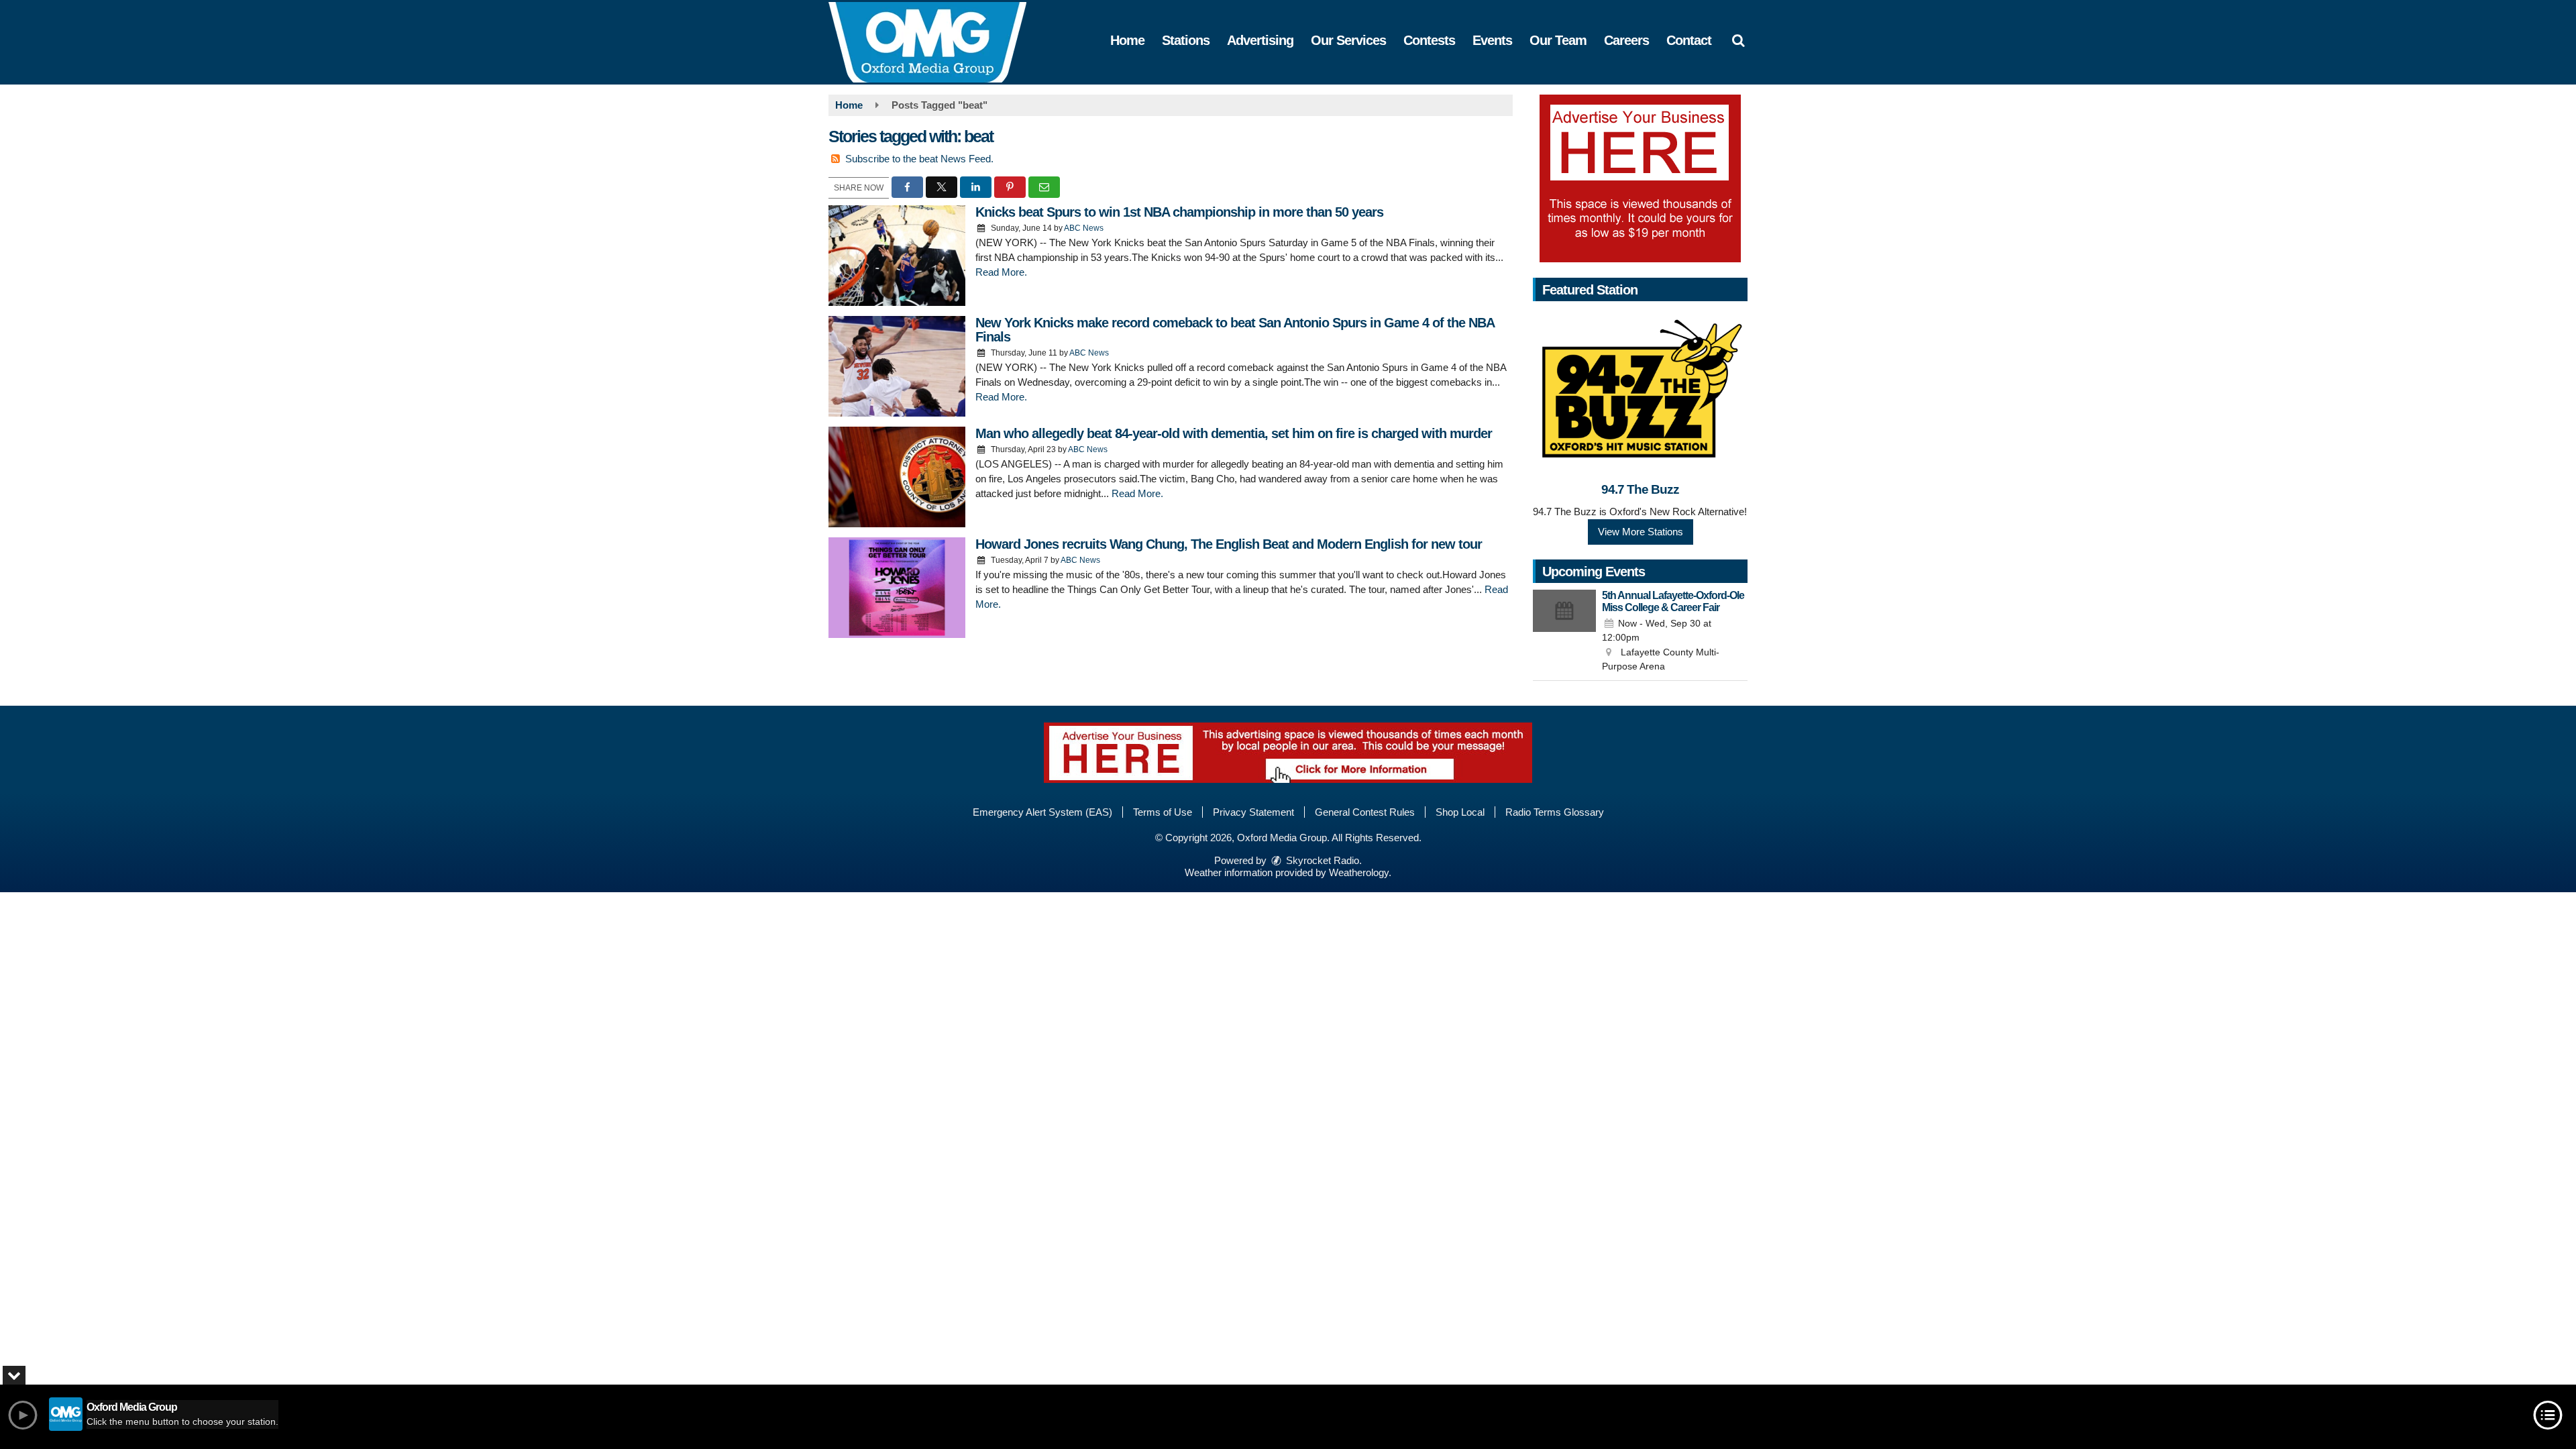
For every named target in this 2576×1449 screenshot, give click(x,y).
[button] (1738, 40)
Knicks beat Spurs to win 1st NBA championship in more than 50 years (1179, 212)
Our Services (1348, 40)
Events (1492, 40)
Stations (1186, 40)
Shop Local (1460, 812)
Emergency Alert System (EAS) (1042, 812)
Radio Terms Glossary (1555, 812)
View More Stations (1641, 532)
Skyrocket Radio (1321, 860)
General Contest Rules (1365, 812)
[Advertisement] (1640, 178)
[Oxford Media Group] (937, 41)
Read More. (1001, 272)
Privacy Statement (1253, 812)
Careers (1626, 40)
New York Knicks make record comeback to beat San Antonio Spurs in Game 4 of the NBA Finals (1235, 330)
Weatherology (1359, 872)
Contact (1689, 40)
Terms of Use (1163, 812)
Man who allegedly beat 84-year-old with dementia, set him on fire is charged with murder (1234, 433)
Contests (1429, 40)
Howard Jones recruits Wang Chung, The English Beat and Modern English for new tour (1229, 544)
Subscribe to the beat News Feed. (919, 159)
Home (1127, 40)
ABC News (1084, 228)
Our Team (1558, 40)
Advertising (1260, 40)
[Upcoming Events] (1564, 632)
